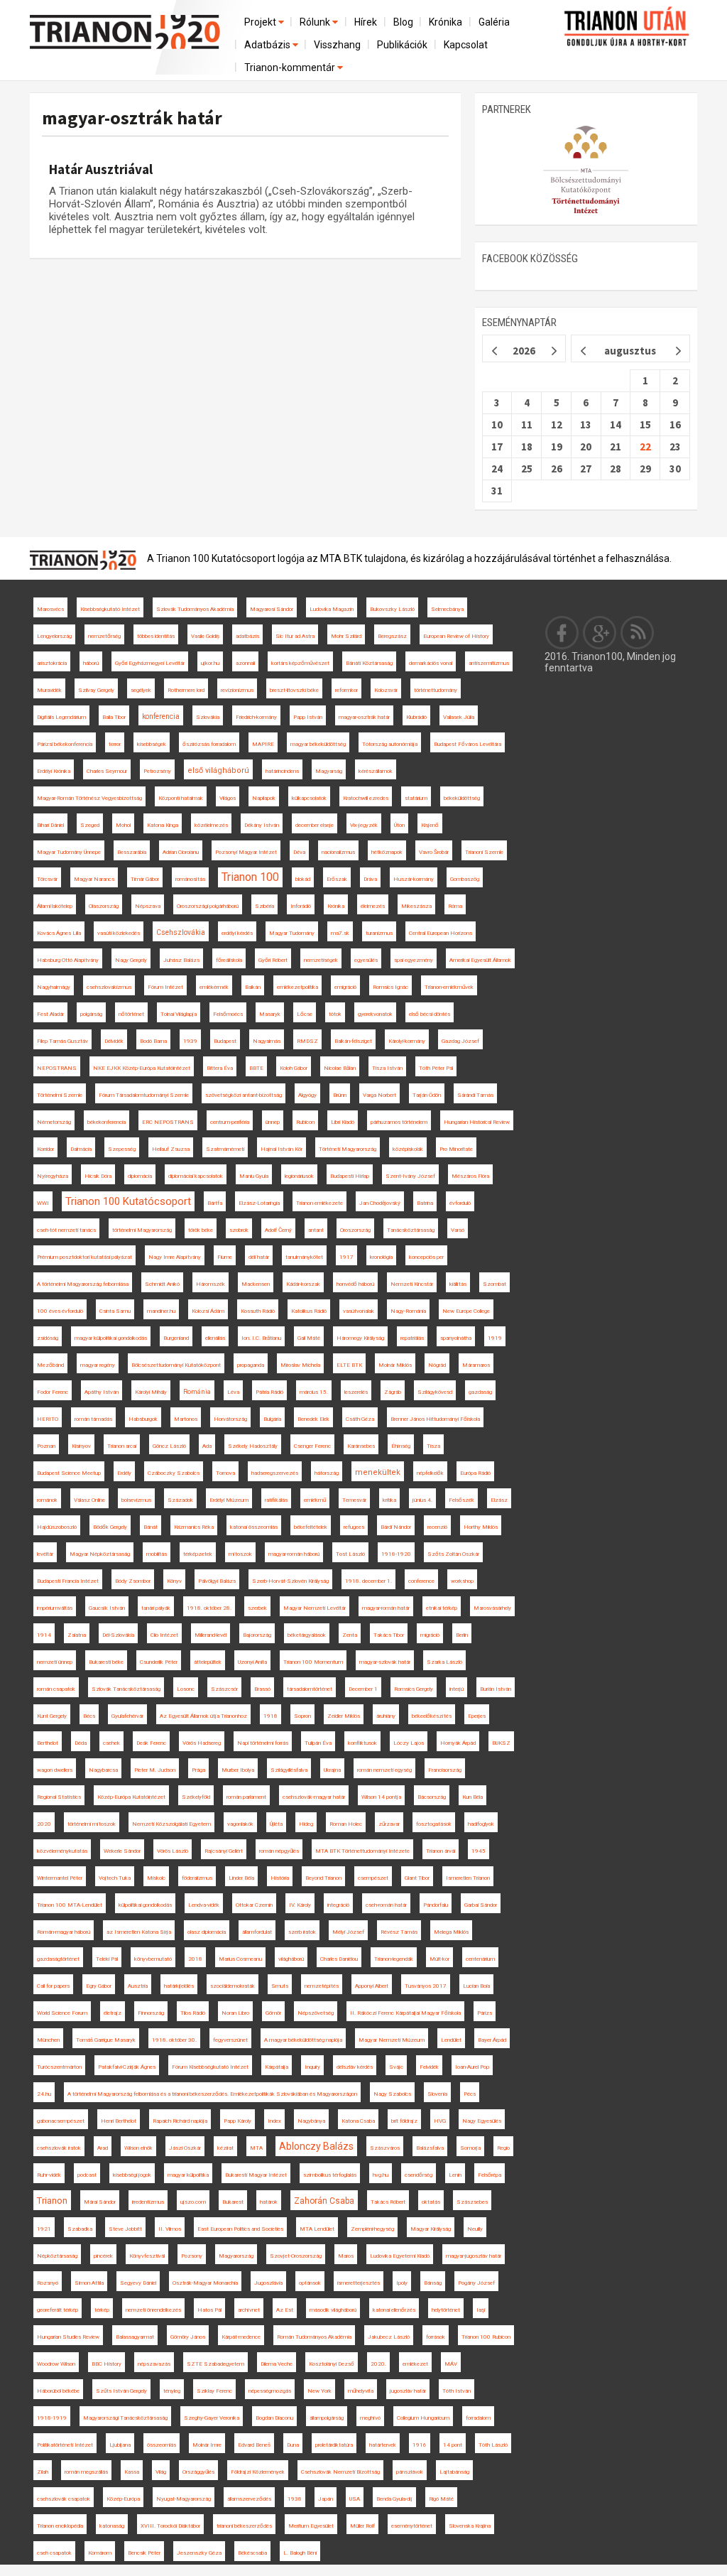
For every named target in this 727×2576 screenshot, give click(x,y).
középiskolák (408, 1149)
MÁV (451, 2364)
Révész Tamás (399, 1932)
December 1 (363, 1689)
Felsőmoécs (228, 1014)
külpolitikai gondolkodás (145, 1905)
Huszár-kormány (414, 879)
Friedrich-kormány (256, 717)
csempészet (373, 1878)
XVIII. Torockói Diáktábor (170, 2526)
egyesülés (366, 960)
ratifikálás (276, 1500)
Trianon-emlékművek (449, 987)
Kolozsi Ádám (208, 1311)
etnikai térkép (442, 1608)
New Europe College (466, 1311)
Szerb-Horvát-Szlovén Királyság (290, 1581)
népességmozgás (270, 2391)
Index (274, 2121)
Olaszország (104, 906)
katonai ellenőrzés (394, 2310)
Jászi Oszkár (185, 2148)
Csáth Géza (360, 1419)
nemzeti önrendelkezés (153, 2310)
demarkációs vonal (431, 663)
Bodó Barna (153, 1041)
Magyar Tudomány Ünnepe (69, 852)
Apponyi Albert (372, 1986)
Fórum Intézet (165, 987)
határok (269, 2202)
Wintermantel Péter (60, 1878)
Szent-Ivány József (410, 1176)
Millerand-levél (211, 1635)
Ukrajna (332, 1770)
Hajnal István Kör (281, 1149)
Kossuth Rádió (258, 1311)
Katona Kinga (163, 825)
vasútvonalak (359, 1311)
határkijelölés (179, 1986)
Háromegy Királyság (360, 1338)
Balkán (253, 987)
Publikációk (402, 45)
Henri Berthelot (119, 2121)
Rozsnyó (48, 2283)
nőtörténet (131, 1014)
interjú (457, 1689)
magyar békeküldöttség (318, 744)
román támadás (93, 1419)
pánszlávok (410, 2472)
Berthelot (48, 1743)
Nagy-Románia (408, 1311)
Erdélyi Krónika (54, 771)
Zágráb (393, 1392)
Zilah (43, 2472)
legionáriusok (299, 1176)
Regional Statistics (59, 1797)
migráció (430, 1635)
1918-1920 (396, 1554)
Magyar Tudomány (292, 933)
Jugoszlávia (268, 2283)
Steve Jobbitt (125, 2229)
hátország (327, 1473)
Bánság (433, 2283)
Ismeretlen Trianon (468, 1878)
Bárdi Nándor (396, 1527)
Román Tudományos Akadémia (314, 2337)
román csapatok (56, 1689)
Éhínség (401, 1446)
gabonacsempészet (61, 2121)
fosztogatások (434, 1824)
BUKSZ (501, 1743)
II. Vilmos (170, 2229)
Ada (207, 1446)
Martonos (186, 1419)
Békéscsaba (252, 2553)
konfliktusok (362, 1743)
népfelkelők (430, 1473)
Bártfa (215, 1203)
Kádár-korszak (303, 1284)
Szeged (90, 825)
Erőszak (337, 879)
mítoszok (240, 1554)
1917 (346, 1257)
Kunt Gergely (52, 1716)
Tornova (225, 1473)
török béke (201, 1230)
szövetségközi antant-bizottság (244, 1095)
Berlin (462, 1635)
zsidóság (48, 1338)
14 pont (453, 2445)
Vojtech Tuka (115, 1878)
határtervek (383, 2445)
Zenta (350, 1635)
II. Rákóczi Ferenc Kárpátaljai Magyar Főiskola (405, 2013)
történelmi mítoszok (92, 1824)
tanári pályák (156, 1608)
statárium (416, 798)
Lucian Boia (476, 1986)
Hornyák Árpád (458, 1743)
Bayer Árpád (492, 2040)
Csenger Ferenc (312, 1446)
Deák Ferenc (151, 1743)
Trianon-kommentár (291, 67)
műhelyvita (361, 2391)
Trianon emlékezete (319, 1203)
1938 (295, 2499)
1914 (44, 1635)
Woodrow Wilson (56, 2364)
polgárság (91, 1014)
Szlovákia (208, 717)
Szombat (494, 1284)
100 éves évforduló (60, 1311)
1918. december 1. (368, 1581)
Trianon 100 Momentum (313, 1662)
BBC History (106, 2364)
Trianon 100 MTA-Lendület (70, 1905)
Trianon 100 (250, 877)
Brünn (340, 1095)
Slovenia (437, 2094)
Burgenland (176, 1338)
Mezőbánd (50, 1365)
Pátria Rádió (269, 1392)
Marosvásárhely (492, 1608)
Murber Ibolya (238, 1770)
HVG (440, 2121)
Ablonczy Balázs (316, 2146)
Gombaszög (465, 879)
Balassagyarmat (135, 2337)
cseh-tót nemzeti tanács (66, 1230)
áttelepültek (208, 1662)
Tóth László (493, 2445)
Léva (233, 1392)
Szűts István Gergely (121, 2391)
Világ (161, 2472)
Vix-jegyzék (364, 825)
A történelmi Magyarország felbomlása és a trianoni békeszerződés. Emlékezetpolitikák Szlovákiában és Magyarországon (212, 2094)
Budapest (225, 1041)
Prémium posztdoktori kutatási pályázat (84, 1257)
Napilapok (264, 798)
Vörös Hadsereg (202, 1743)
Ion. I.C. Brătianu (261, 1338)
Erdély (124, 1473)
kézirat (225, 2148)
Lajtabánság (454, 2472)
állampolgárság (327, 2418)
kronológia (381, 1257)
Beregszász (392, 636)
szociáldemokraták (233, 1986)
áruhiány (386, 1716)
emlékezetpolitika (297, 987)
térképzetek (198, 1554)
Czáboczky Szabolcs (174, 1473)
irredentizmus (148, 2202)
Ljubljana (120, 2445)
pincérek (103, 2256)
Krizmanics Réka (194, 1527)
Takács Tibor (389, 1635)
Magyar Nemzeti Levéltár (315, 1608)
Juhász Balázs (181, 960)
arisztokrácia (52, 663)
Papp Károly (237, 2121)
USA (355, 2499)
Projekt (261, 22)
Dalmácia (81, 1149)
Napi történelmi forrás (263, 1743)
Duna (293, 2445)
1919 (495, 1338)
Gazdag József (460, 1041)
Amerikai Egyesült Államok (480, 960)
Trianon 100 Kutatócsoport (128, 1201)
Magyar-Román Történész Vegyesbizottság (89, 798)
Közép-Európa (123, 2499)
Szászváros (385, 2148)
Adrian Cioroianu (181, 852)
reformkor (346, 690)
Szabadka (80, 2229)
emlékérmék (214, 987)
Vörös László (173, 1851)
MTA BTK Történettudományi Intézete (362, 1851)
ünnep (273, 1122)
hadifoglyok (481, 1824)
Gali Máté (309, 1338)
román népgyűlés (279, 1851)
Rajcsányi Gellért (224, 1851)
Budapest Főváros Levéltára (468, 744)
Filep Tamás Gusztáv (62, 1041)
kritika (389, 1500)
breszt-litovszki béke (294, 690)
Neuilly (475, 2229)
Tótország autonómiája (390, 744)
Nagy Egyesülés (482, 2121)
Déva (299, 852)
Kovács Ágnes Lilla (59, 933)
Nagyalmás (267, 1041)
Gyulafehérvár (127, 1716)
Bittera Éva (220, 1068)
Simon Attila (89, 2283)
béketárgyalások (307, 1635)
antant (316, 1230)
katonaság (112, 2526)
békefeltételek (311, 1527)
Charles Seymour (107, 771)
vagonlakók (240, 1824)
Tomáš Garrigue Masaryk (106, 2040)
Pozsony (192, 2256)
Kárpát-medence (241, 2337)
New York (319, 2391)
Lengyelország (54, 636)
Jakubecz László (389, 2337)
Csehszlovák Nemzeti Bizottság (340, 2472)
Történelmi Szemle (60, 1095)
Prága (198, 1770)
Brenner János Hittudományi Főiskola (435, 1419)
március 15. (314, 1392)
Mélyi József (348, 1932)
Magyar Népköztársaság (100, 1554)
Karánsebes (361, 1446)
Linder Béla (241, 1878)
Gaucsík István (107, 1608)
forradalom (478, 2418)
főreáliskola (229, 960)
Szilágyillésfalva (289, 1770)
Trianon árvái (441, 1851)
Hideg (306, 1824)
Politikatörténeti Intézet (65, 2445)
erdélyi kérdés (237, 933)
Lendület (451, 2040)
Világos (228, 798)
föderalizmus (197, 1878)
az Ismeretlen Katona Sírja (139, 1932)
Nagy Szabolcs (392, 2094)
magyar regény (98, 1365)
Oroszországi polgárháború (208, 906)
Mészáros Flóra (470, 1176)
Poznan (46, 1446)
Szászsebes (472, 2202)
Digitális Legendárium (61, 717)
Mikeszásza (416, 906)
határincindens (282, 771)
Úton (399, 825)
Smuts (280, 1986)
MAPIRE (263, 744)
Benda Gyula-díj (394, 2499)
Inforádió (301, 906)
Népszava (148, 906)
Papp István (308, 717)
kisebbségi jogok (132, 2175)
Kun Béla (472, 1797)
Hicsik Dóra (98, 1176)
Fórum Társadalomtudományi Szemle (144, 1095)
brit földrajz (404, 2121)
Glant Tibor (417, 1878)
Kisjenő (430, 825)
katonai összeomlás (254, 1527)
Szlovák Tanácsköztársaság (126, 1689)
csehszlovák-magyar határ (314, 1797)
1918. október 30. (174, 2040)
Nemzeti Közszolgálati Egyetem (171, 1824)
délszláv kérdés (355, 2067)
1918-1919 (52, 2418)
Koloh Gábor (294, 1068)
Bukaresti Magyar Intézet (256, 2175)
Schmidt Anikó (162, 1284)
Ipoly (402, 2283)
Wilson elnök (138, 2148)
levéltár (45, 1554)
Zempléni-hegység (372, 2229)
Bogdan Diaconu (274, 2418)
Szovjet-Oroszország (296, 2256)
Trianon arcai (122, 1446)
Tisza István (387, 1068)
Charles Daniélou (339, 1959)
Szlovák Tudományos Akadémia (195, 609)
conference (421, 1581)
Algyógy (307, 1095)
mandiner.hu (161, 1311)
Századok (180, 1500)
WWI (43, 1203)
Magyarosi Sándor (272, 609)
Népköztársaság (57, 2256)
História (280, 1878)
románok (47, 1500)
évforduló (460, 1203)
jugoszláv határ (408, 2391)
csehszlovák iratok (59, 2148)
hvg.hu (381, 2175)
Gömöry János (188, 2337)
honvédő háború (355, 1284)
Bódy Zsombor (133, 1581)
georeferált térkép (58, 2310)
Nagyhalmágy (54, 987)
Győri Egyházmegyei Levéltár (150, 663)
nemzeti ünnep (55, 1662)
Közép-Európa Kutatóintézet (131, 1797)
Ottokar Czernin (254, 1905)
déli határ (259, 1257)
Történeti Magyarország (348, 1149)
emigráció (345, 987)
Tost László (350, 1554)
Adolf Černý (278, 1230)
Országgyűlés (198, 2472)
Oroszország (355, 1230)
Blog (403, 22)
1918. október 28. (209, 1608)
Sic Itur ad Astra (295, 636)
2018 (195, 1959)
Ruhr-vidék (49, 2175)
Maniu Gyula (254, 1176)
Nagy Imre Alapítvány (175, 1257)
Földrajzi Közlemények (258, 2472)
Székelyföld (196, 1797)
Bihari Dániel (50, 825)
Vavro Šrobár (434, 852)
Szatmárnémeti (225, 1149)
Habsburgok (143, 1419)
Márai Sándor (100, 2202)
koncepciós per (426, 1257)
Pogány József (476, 2283)
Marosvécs (50, 609)
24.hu (44, 2094)
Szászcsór (224, 1689)
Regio (503, 2148)
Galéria (494, 22)
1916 (420, 2445)
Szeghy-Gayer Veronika (212, 2418)
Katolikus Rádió (309, 1311)
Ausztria (138, 1986)
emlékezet (415, 2364)
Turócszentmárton (59, 2067)
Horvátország (230, 1419)
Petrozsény (157, 771)
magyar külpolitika (188, 2175)
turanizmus (379, 933)
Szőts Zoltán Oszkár (453, 1554)
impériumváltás (55, 1608)
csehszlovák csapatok (64, 2499)
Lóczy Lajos (409, 1743)
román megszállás (86, 2472)
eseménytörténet (412, 2526)
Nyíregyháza (53, 1176)
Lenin (455, 2175)
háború (91, 663)
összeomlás (162, 2445)
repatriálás (412, 1338)
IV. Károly (300, 1905)
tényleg (172, 2391)
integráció (338, 1905)
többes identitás (156, 636)
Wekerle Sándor (122, 1851)
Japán (326, 2499)
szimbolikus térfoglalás (330, 2175)
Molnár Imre (207, 2445)
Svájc (396, 2067)
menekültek (378, 1472)
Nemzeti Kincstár (412, 1284)
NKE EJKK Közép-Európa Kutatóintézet (142, 1068)
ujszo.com (193, 2202)
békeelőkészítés (432, 1716)
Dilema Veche (277, 2364)
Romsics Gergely (414, 1689)
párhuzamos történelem (399, 1122)
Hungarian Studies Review (68, 2337)
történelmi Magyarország (142, 1230)
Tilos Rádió (193, 2013)
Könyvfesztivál (147, 2256)
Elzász (499, 1500)
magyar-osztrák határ (132, 118)
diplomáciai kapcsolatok (196, 1176)
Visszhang (337, 45)
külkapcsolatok (309, 798)
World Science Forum (62, 2013)
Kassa (132, 2472)
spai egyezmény (414, 960)
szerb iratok (302, 1932)
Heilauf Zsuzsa (171, 1149)
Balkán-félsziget (353, 1041)
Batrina (425, 1203)
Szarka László (444, 1662)
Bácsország (432, 1797)
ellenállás (215, 1338)
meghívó (370, 2418)
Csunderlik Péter (159, 1662)
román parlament (246, 1797)
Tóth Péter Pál (436, 1068)
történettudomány (436, 690)
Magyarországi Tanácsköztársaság (125, 2418)
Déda (81, 1743)
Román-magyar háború (64, 1932)
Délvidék (114, 1041)
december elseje (315, 825)
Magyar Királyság (431, 2229)
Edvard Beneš (254, 2445)
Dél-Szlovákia (118, 1635)
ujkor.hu (210, 663)
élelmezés (373, 906)
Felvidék (429, 2067)
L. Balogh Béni (300, 2553)
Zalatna (77, 1635)
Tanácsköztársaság (411, 1230)
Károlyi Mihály (151, 1392)
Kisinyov (81, 1446)
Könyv (174, 1581)
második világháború (333, 2310)
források (436, 2337)
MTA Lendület (317, 2229)
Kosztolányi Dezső (332, 2364)
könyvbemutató (153, 1959)
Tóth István (457, 2391)
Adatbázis (268, 45)
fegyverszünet (230, 2040)
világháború (291, 1959)
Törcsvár (47, 879)
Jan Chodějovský (380, 1203)
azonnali (245, 663)
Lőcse (305, 1014)
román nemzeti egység (384, 1770)
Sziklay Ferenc (214, 2391)
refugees (354, 1527)
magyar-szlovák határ (385, 1662)
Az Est (285, 2310)
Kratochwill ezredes (366, 798)
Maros (346, 2256)
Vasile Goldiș (205, 636)
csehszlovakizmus (109, 987)
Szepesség (122, 1149)
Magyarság (329, 771)
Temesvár (354, 1500)
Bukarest (233, 2202)
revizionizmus (237, 690)
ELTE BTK (349, 1365)
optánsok (310, 2283)
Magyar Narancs (94, 879)
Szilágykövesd (435, 1392)
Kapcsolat (466, 45)
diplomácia (140, 1176)
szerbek (257, 1608)
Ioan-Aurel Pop (472, 2067)
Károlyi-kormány (407, 1041)
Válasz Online (89, 1500)
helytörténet (446, 2310)
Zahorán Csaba (324, 2201)
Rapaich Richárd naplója (180, 2121)
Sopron (302, 1716)
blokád (303, 879)
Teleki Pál (107, 1959)
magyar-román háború (294, 1554)
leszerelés (356, 1392)
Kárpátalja (277, 2067)
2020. (378, 2364)
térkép (102, 2310)
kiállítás (458, 1284)
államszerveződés (249, 2499)
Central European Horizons (441, 933)
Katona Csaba (358, 2121)
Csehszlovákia (181, 932)
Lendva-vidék (204, 1905)
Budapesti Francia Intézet (68, 1581)
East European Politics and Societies (240, 2229)
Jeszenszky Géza (199, 2553)
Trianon (52, 2201)
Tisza (433, 1446)
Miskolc (156, 1878)
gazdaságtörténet (58, 1959)
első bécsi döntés (430, 1014)
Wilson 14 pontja (381, 1797)
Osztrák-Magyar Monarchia (205, 2283)
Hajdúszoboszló (57, 1527)
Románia (197, 1392)
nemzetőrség (104, 636)
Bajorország (257, 1635)
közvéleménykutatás (62, 1851)
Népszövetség (316, 2013)
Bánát (151, 1527)
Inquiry (312, 2067)
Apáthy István (102, 1392)
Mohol (123, 825)
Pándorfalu (436, 1905)
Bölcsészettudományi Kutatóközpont (176, 1365)
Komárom (100, 2553)
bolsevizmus (136, 1500)
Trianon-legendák (394, 1959)
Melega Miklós (451, 1932)
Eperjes (477, 1716)
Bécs (89, 1716)
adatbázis (247, 636)
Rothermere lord (186, 690)
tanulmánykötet (304, 1257)
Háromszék (211, 1284)
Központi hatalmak (181, 798)
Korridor (45, 1149)
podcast (87, 2175)
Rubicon (305, 1122)
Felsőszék (461, 1500)
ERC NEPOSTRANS (168, 1122)
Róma (455, 906)
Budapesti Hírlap (350, 1176)
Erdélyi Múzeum (229, 1500)
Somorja (470, 2148)
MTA (256, 2148)
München (48, 2040)
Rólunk (316, 22)
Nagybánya (311, 2121)
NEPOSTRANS (57, 1068)
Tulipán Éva (318, 1743)
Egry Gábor (99, 1986)
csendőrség (419, 2175)
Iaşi (481, 2310)
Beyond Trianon (323, 1878)
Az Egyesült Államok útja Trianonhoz (203, 1716)
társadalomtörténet (310, 1689)
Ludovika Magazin (332, 609)
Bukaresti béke (106, 1662)
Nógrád (437, 1365)
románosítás (190, 879)
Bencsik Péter (144, 2553)
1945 (479, 1851)
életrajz (113, 2013)
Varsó (458, 1230)
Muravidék (49, 690)
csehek (111, 1743)
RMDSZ (307, 1041)
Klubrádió (416, 717)
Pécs (470, 2094)
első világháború (218, 770)
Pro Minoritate (456, 1149)
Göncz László (169, 1446)
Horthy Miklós (481, 1527)
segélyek (141, 690)
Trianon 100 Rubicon (486, 2337)
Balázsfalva (430, 2148)
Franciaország (445, 1770)
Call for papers (53, 1986)
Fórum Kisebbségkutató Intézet (210, 2067)
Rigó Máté (441, 2499)
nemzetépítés (322, 1986)
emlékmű (315, 1500)
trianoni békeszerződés (244, 2526)
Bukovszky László (392, 609)
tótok (335, 1014)
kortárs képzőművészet (300, 663)
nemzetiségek (321, 960)
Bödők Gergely (110, 1527)
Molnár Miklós (395, 1365)
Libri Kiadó (343, 1122)
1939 (190, 1041)
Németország (54, 1122)
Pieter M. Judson (155, 1770)
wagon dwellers (55, 1770)
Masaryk (270, 1014)
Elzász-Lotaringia (259, 1203)
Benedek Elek (313, 1419)
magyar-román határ (386, 1608)
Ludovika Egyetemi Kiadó (400, 2256)
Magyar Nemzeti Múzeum (392, 2040)
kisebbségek (152, 744)
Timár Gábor (145, 879)
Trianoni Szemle (484, 852)
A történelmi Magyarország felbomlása (83, 1284)
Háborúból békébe (58, 2391)
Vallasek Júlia (459, 717)
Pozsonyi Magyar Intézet (246, 852)
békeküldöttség (462, 798)
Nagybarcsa (103, 1770)
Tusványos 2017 (426, 1986)
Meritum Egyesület (311, 2526)
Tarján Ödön (427, 1095)
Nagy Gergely (131, 960)
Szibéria (264, 906)
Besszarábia (132, 852)
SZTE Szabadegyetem (215, 2364)
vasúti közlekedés (119, 933)
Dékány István (262, 825)
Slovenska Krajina (470, 2526)
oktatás (431, 2202)
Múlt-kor (439, 1959)
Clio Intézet (164, 1635)
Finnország (151, 2013)
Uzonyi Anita (252, 1662)
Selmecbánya (447, 609)
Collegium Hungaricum (423, 2418)
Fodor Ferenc (53, 1392)
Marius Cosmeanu (240, 1959)
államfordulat (257, 1932)
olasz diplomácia (207, 1932)
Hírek (366, 22)
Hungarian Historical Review (477, 1122)
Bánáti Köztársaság (369, 663)
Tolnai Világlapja (179, 1014)
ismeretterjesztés (359, 2283)
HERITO (48, 1419)
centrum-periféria (230, 1122)
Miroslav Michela (300, 1365)
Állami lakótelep (55, 906)
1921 (44, 2229)
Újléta (276, 1824)
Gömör (273, 2013)
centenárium (480, 1959)
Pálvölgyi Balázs (217, 1581)
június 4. (422, 1500)
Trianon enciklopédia (60, 2526)
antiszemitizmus (489, 663)
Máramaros (476, 1365)
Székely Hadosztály (253, 1446)
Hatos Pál (209, 2310)
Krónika (446, 22)
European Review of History (456, 636)
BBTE (256, 1068)
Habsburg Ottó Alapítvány (68, 960)
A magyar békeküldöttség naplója (303, 2040)
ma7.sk (340, 933)
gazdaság (480, 1392)
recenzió (437, 1527)
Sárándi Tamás (475, 1095)
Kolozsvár (386, 690)
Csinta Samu (115, 1311)
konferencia (161, 716)
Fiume (225, 1257)
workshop (462, 1581)
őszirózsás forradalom (209, 744)
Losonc (186, 1689)
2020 (44, 1824)
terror (115, 744)
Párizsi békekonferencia (65, 744)
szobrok (239, 1230)
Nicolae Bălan (340, 1068)
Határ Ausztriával (101, 169)
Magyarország (236, 2256)
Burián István (496, 1689)
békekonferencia (106, 1122)
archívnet (249, 2310)
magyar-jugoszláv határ (474, 2256)
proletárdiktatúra (334, 2445)
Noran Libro (235, 2013)
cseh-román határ (386, 1905)
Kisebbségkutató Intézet (110, 609)
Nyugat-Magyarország (184, 2499)
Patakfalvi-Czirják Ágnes (127, 2067)
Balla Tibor (114, 717)
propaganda (251, 1365)
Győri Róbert (273, 960)
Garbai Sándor (481, 1905)
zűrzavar (389, 1824)
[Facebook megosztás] (562, 632)
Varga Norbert (379, 1095)
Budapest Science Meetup (69, 1473)
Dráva (370, 879)
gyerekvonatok (375, 1014)
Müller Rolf (362, 2526)
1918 (270, 1716)
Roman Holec (346, 1824)
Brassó (262, 1689)
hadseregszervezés (275, 1473)
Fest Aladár (50, 1014)
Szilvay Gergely (96, 690)
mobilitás (157, 1554)
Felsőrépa (490, 2175)
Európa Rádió (475, 1473)
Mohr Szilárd (346, 636)
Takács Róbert (388, 2202)
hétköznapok (387, 852)
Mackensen (256, 1284)
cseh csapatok (54, 2553)
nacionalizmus (338, 852)
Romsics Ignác (390, 987)
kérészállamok (376, 771)
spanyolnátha (456, 1338)
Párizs (485, 2013)
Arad (103, 2148)
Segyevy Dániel (138, 2283)
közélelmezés (211, 825)
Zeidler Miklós (344, 1716)
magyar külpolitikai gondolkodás (111, 1338)
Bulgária (272, 1419)
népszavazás (154, 2364)
